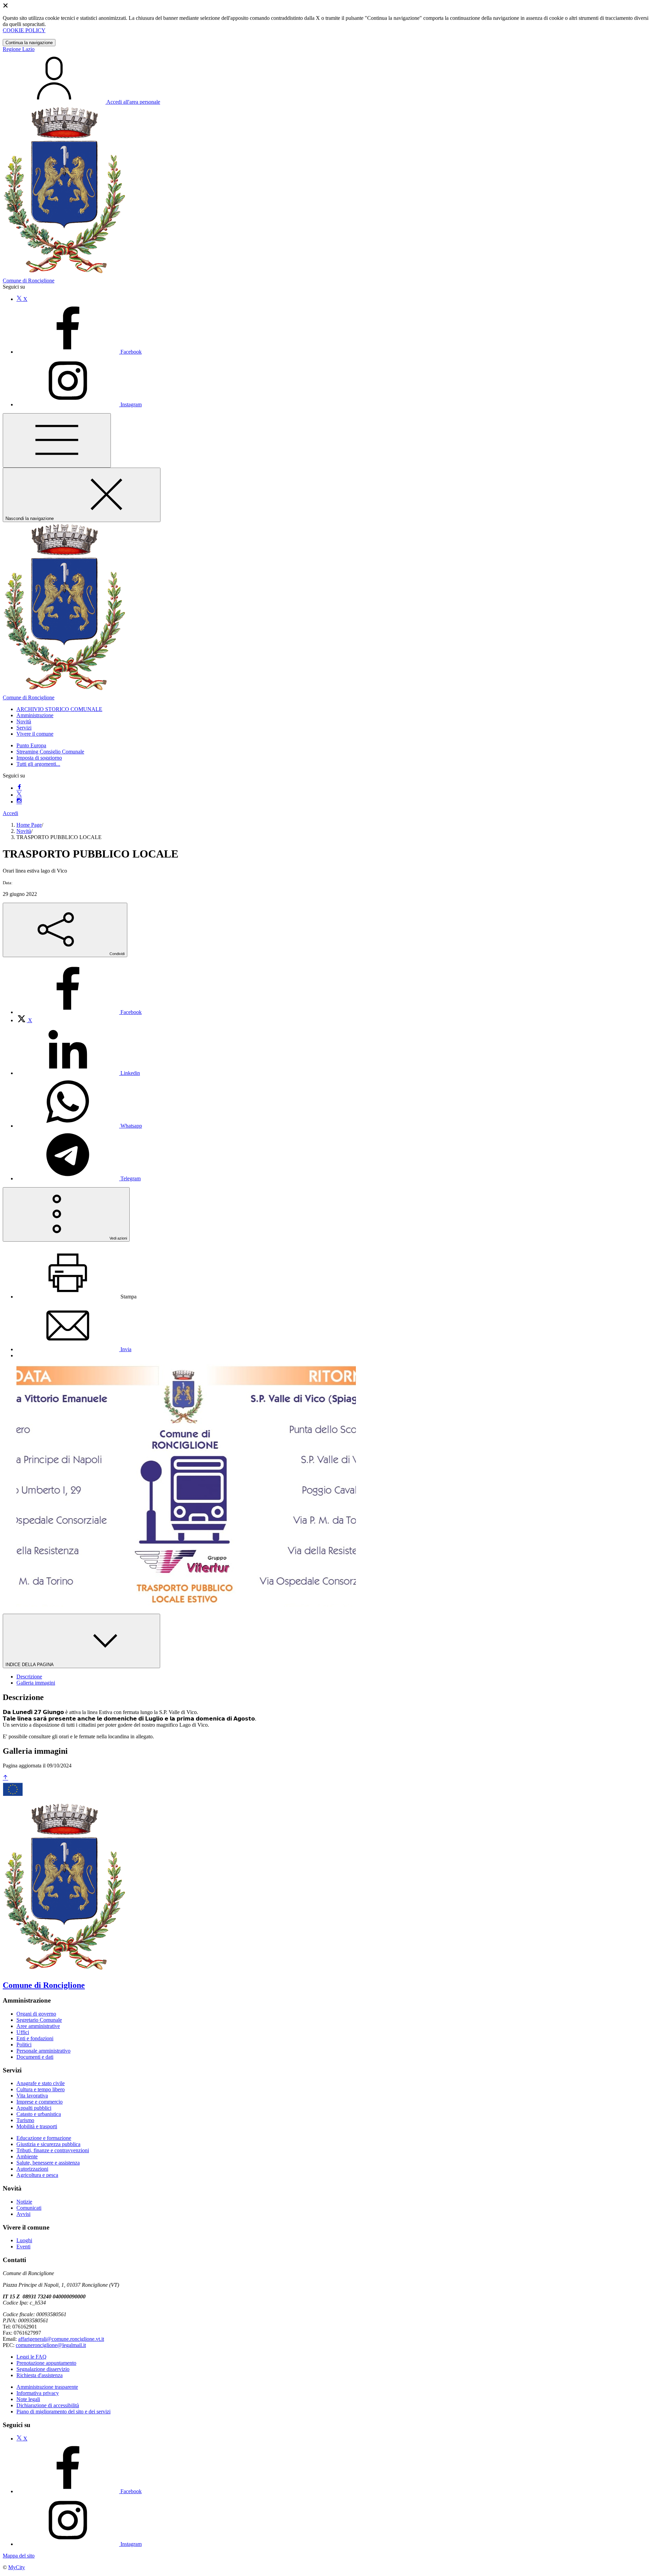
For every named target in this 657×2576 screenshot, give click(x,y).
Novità (24, 831)
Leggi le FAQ (31, 2357)
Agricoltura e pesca (37, 2175)
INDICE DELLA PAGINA (30, 1665)
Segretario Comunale (39, 2020)
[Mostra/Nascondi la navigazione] (57, 440)
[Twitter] (19, 795)
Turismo (25, 2120)
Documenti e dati (35, 2057)
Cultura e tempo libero (41, 2089)
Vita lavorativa (32, 2096)
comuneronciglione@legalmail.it (51, 2345)
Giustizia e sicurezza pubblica (48, 2144)
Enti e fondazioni (35, 2038)
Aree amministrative (38, 2026)
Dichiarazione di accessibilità (48, 2405)
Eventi (23, 2247)
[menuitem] (79, 1012)
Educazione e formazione (44, 2138)
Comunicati (29, 2208)
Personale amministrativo (43, 2051)
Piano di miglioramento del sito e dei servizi (63, 2412)
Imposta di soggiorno (39, 758)
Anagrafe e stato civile (41, 2083)
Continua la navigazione (29, 43)
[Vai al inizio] (5, 1778)
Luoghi (24, 2240)
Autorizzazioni (32, 2169)
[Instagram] (19, 802)
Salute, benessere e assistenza (48, 2163)
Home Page (29, 825)
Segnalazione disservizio (43, 2369)
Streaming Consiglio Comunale (50, 752)
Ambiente (27, 2156)
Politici (24, 2045)
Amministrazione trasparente (47, 2387)
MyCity (17, 2567)
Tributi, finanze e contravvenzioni (53, 2150)
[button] (59, 709)
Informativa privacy (38, 2393)
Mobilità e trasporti (37, 2126)
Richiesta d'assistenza (40, 2375)
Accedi (10, 813)
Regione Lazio (19, 49)
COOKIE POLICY (24, 30)
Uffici (23, 2032)
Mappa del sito (19, 2556)
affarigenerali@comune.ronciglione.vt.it (61, 2339)
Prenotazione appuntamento (46, 2363)
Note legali (28, 2399)
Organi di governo (36, 2014)
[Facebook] (19, 788)
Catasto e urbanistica (39, 2114)
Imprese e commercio (40, 2102)
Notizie (24, 2202)
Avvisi (23, 2214)
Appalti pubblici (34, 2108)
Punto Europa (31, 745)
